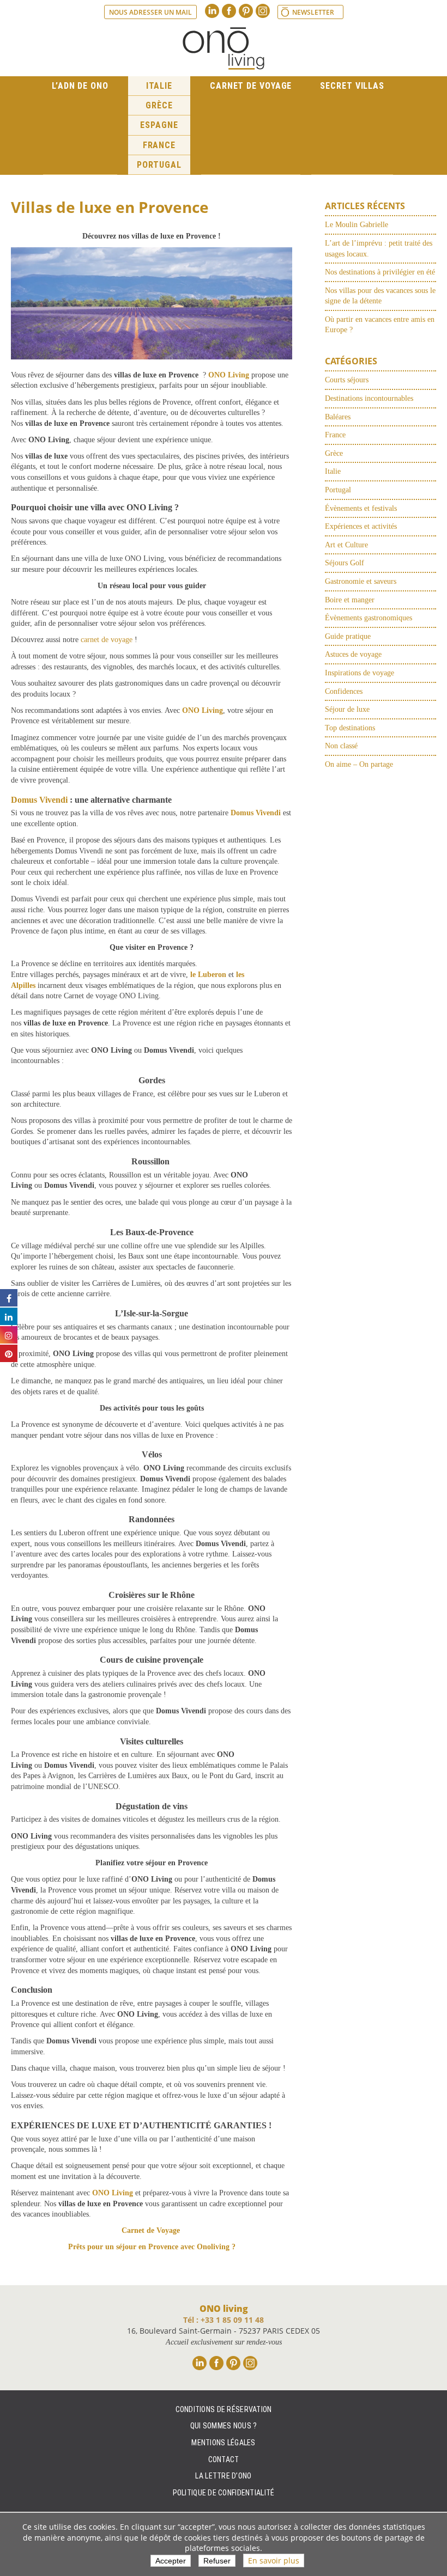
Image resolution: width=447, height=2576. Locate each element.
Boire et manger (350, 600)
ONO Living (229, 375)
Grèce (159, 105)
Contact (224, 2459)
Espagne (159, 125)
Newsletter (313, 12)
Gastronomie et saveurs (361, 581)
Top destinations (350, 728)
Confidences (344, 691)
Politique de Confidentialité (224, 2493)
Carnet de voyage (251, 86)
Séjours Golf (345, 563)
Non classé (341, 746)
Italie (159, 86)
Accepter (171, 2560)
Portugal (159, 165)
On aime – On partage (359, 764)
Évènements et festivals (361, 508)
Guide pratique (348, 636)
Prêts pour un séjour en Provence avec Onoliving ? (152, 2247)
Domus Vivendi (39, 800)
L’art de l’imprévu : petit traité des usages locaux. (379, 249)
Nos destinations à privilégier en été (380, 272)
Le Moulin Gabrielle (357, 225)
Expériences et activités (361, 526)
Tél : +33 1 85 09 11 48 (224, 2320)
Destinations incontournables (369, 398)
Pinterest (246, 11)
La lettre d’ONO (223, 2476)
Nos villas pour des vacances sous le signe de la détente (380, 296)
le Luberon (208, 975)
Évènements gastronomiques (369, 618)
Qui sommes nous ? (224, 2426)
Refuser (217, 2560)
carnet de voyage (105, 640)
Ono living (224, 48)
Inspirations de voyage (360, 673)
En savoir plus (274, 2560)
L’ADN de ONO (80, 86)
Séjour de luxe (347, 709)
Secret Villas (352, 86)
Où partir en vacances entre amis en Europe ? (380, 325)
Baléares (338, 417)
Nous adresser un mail (150, 12)
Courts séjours (347, 380)
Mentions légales (223, 2443)
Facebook (229, 11)
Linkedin (212, 11)
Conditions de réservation (224, 2409)
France (159, 145)
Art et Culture (346, 545)
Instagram (263, 11)
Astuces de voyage (353, 654)
